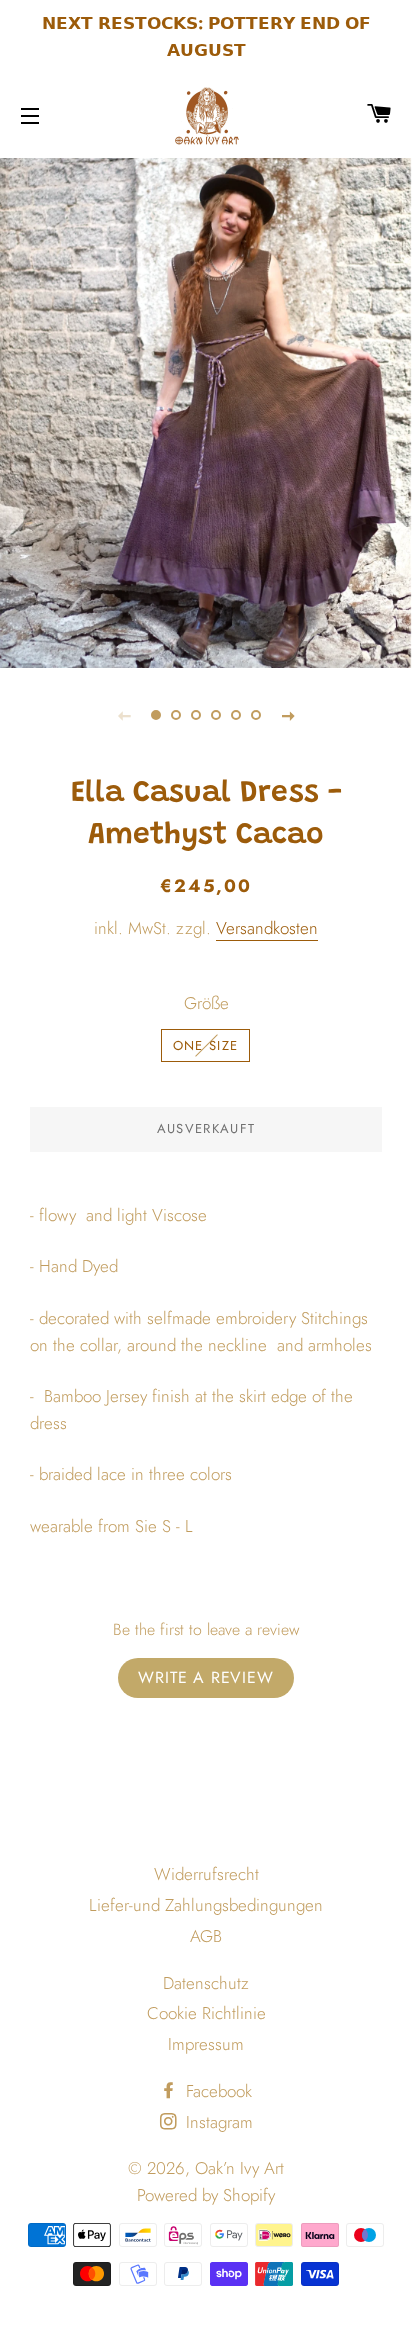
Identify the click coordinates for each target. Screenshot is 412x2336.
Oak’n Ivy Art (239, 2168)
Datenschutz (206, 1983)
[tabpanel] (206, 410)
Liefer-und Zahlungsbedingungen (206, 1905)
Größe (206, 1003)
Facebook (216, 2091)
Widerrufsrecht (206, 1874)
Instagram (217, 2122)
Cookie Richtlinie (206, 2013)
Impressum (206, 2044)
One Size (205, 1045)
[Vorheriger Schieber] (124, 715)
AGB (206, 1936)
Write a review (205, 1677)
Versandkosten (267, 928)
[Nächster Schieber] (288, 715)
